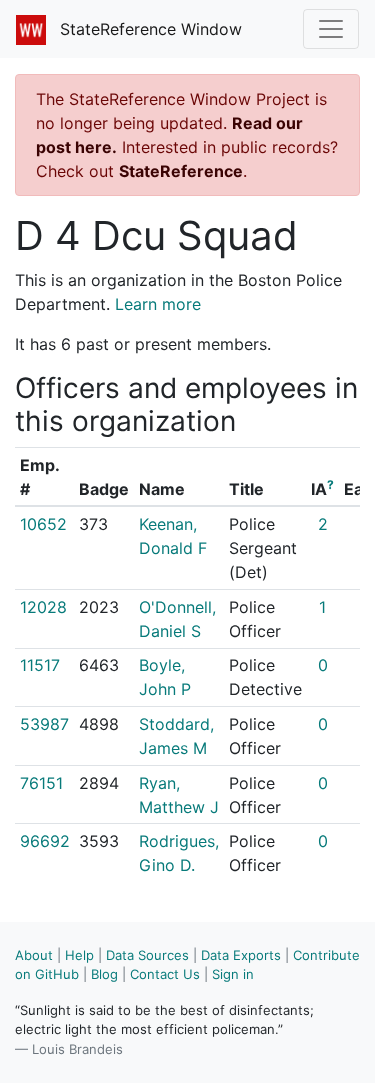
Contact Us (165, 974)
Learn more (158, 304)
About (34, 955)
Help (79, 955)
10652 (43, 524)
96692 (45, 841)
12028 (43, 607)
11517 (40, 665)
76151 (41, 783)
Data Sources (147, 955)
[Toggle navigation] (331, 29)
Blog (104, 974)
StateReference (181, 171)
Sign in (233, 974)
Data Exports (241, 955)
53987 (44, 724)
